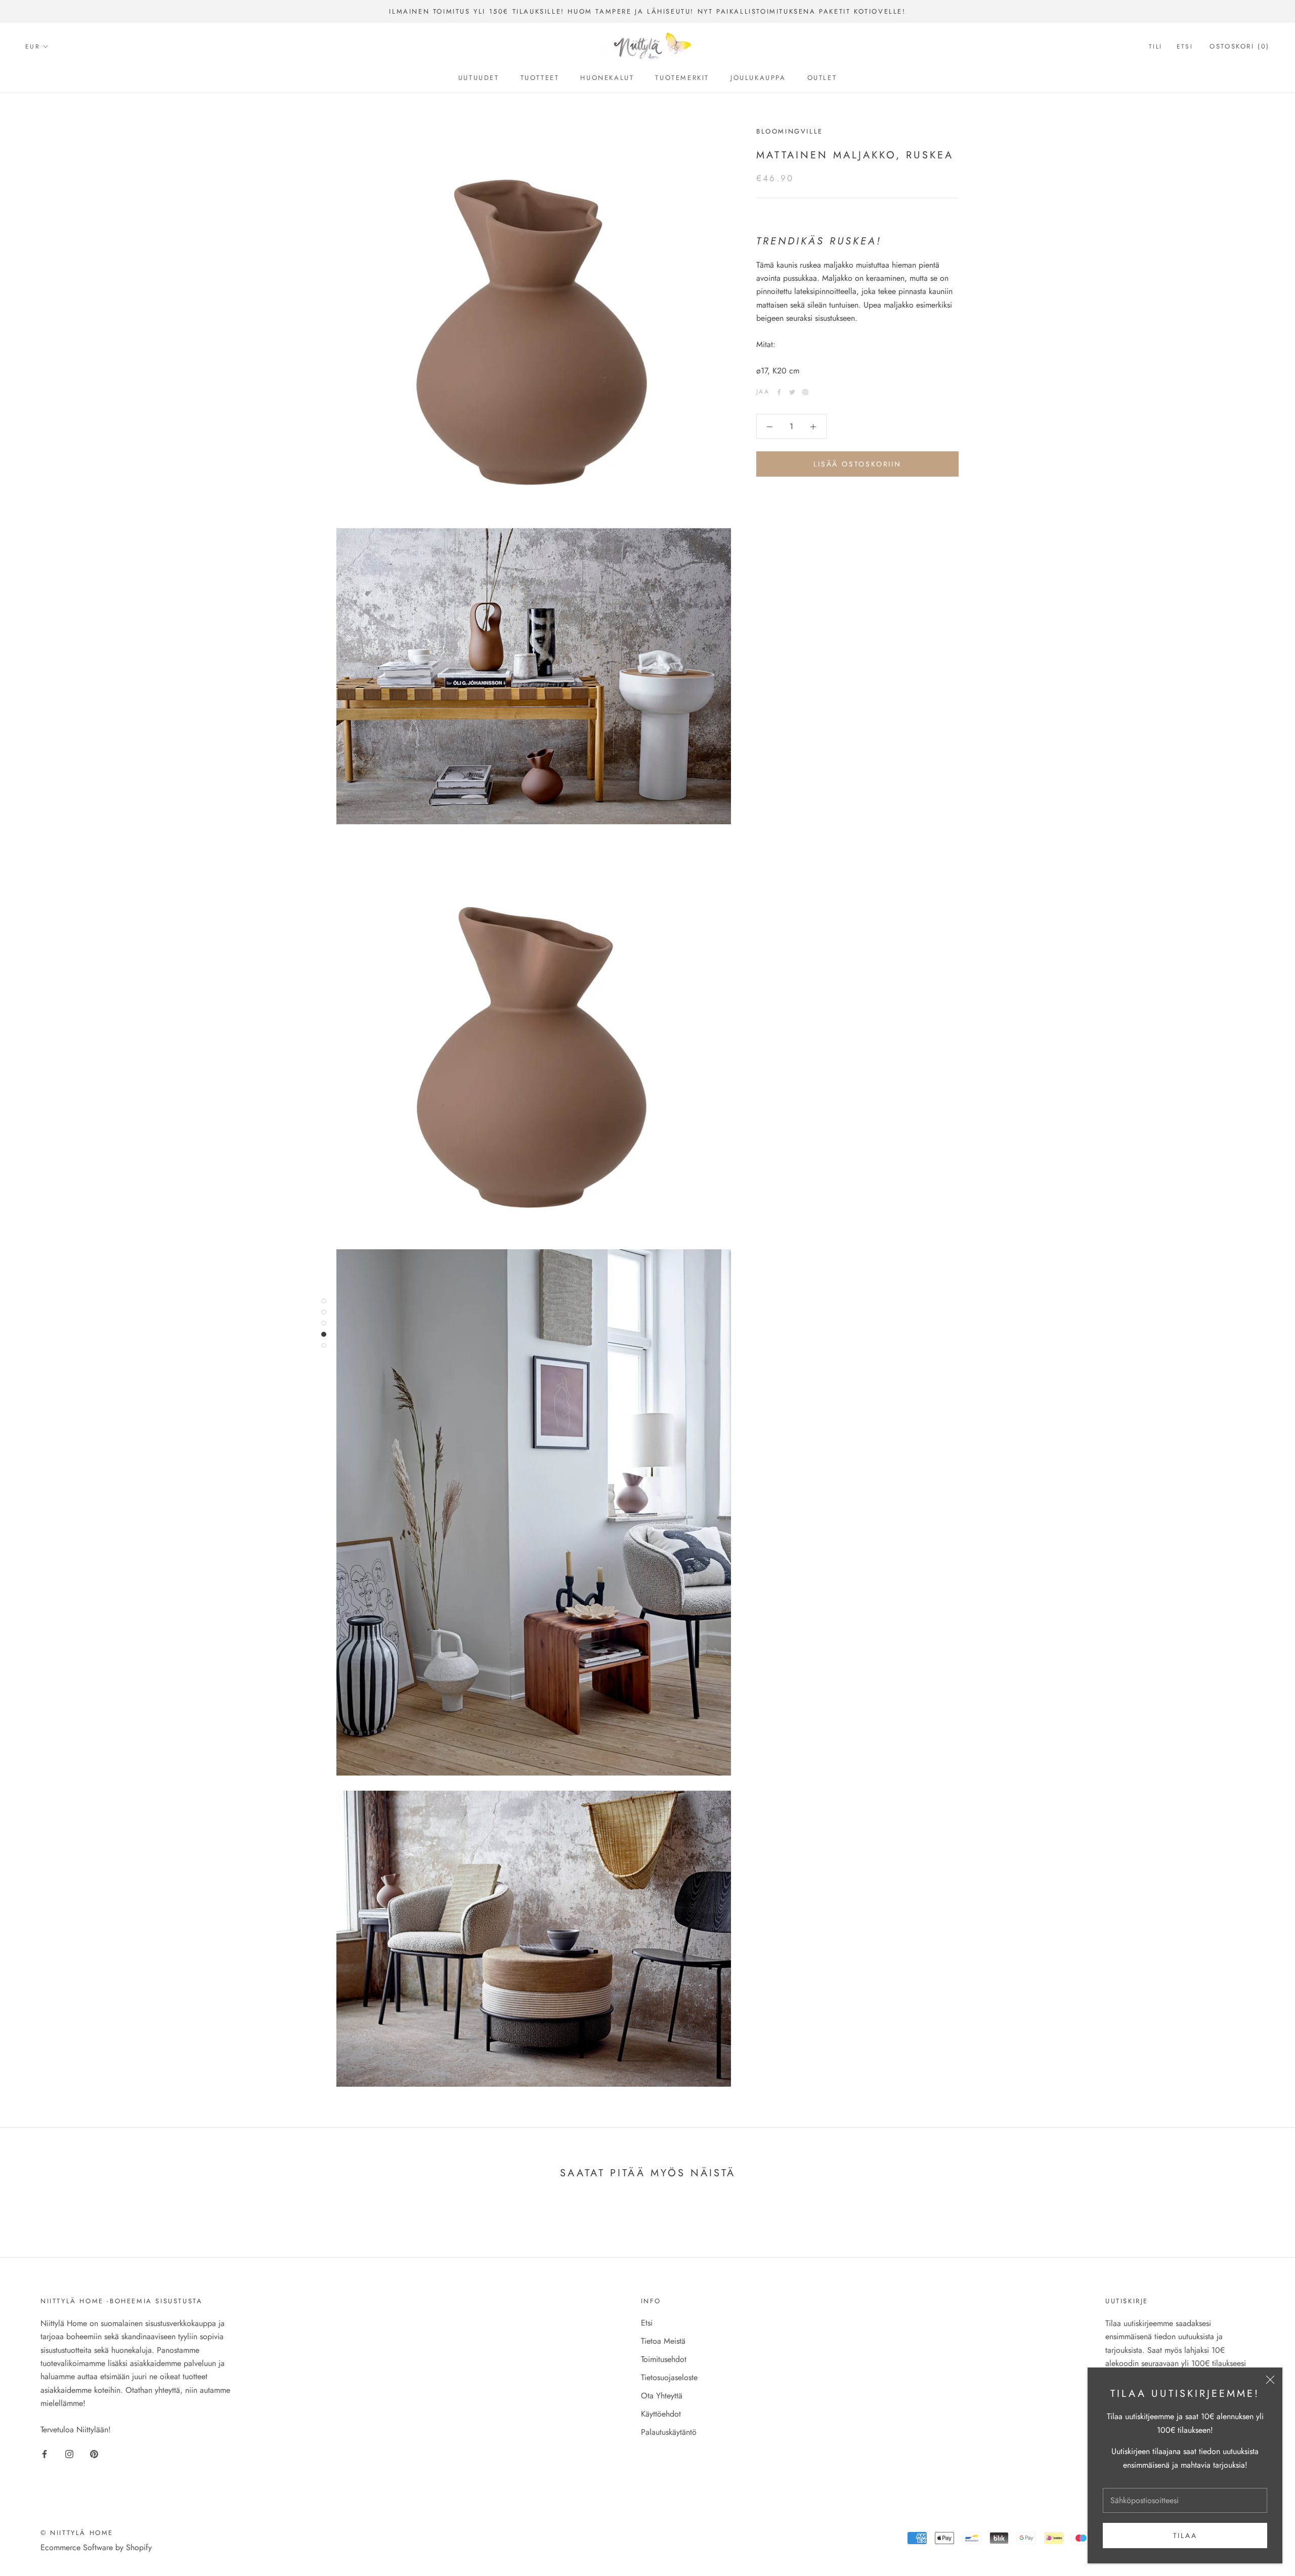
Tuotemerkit (682, 78)
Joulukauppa (758, 78)
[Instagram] (69, 2453)
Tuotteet (540, 78)
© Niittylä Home (77, 2533)
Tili (1156, 47)
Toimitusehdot (664, 2359)
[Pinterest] (805, 392)
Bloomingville (790, 131)
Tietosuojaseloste (669, 2377)
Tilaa (1185, 2536)
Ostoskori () (1240, 47)
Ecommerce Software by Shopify (96, 2547)
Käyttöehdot (661, 2414)
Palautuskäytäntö (669, 2432)
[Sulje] (1270, 2380)
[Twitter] (792, 392)
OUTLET (822, 78)
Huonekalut (607, 78)
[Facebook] (779, 392)
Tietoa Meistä (663, 2341)
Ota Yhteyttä (662, 2396)
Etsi (1185, 47)
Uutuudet (479, 78)
